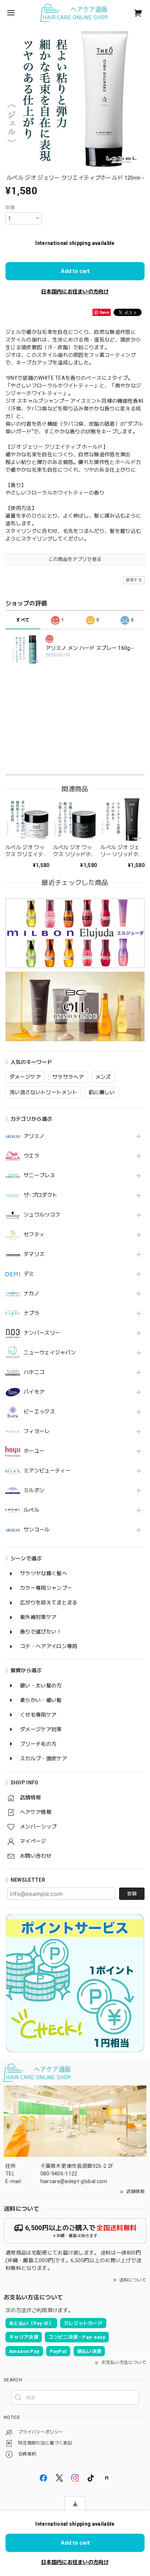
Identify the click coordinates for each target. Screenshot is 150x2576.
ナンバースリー (42, 1333)
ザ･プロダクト (41, 1195)
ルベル (31, 1510)
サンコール (37, 1530)
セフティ (34, 1234)
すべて (23, 620)
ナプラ (31, 1313)
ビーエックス (39, 1412)
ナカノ (31, 1293)
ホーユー (34, 1451)
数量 (10, 208)
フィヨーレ (37, 1431)
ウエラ (31, 1156)
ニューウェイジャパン (50, 1353)
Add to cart (75, 271)
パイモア (34, 1392)
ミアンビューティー (47, 1471)
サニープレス (39, 1175)
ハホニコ (34, 1372)
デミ (29, 1274)
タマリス (34, 1254)
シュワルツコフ (42, 1215)
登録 (132, 1894)
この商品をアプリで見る (75, 559)
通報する (134, 580)
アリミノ (34, 1136)
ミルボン (34, 1490)
